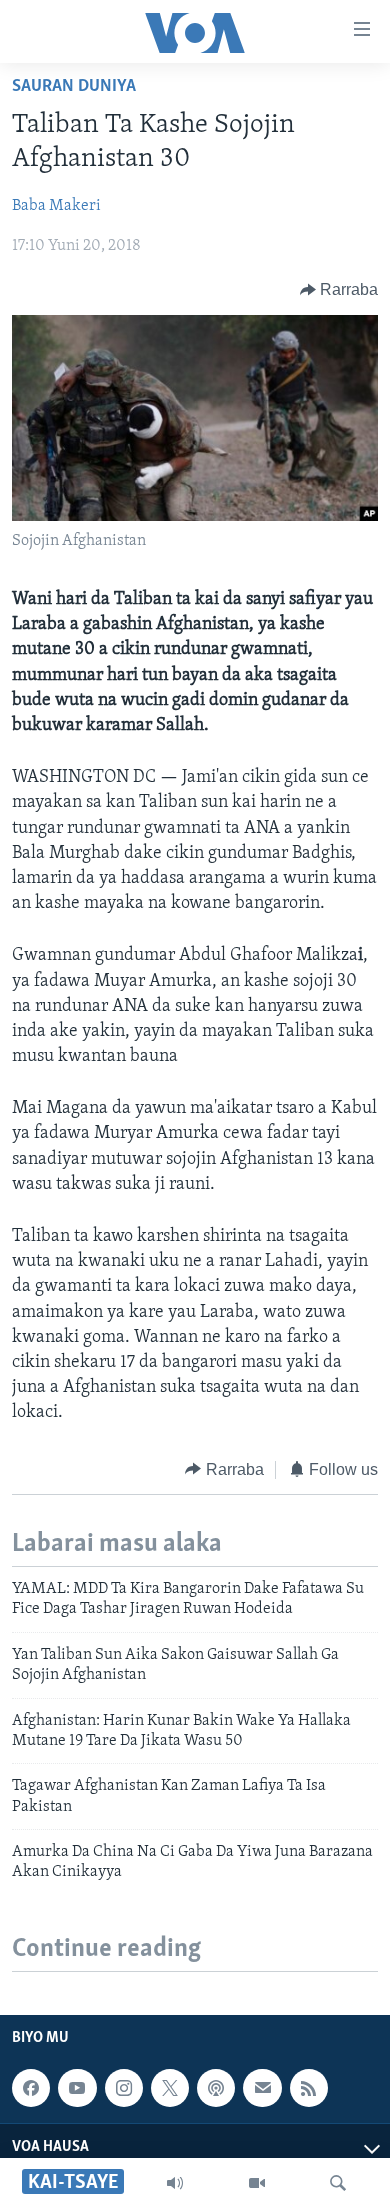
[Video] (257, 2183)
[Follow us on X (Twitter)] (170, 2088)
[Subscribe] (262, 2088)
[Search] (338, 2183)
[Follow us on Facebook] (31, 2088)
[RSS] (309, 2088)
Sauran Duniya (74, 87)
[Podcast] (216, 2088)
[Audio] (175, 2183)
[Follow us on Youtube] (77, 2088)
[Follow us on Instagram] (124, 2088)
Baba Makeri (56, 206)
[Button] (339, 290)
